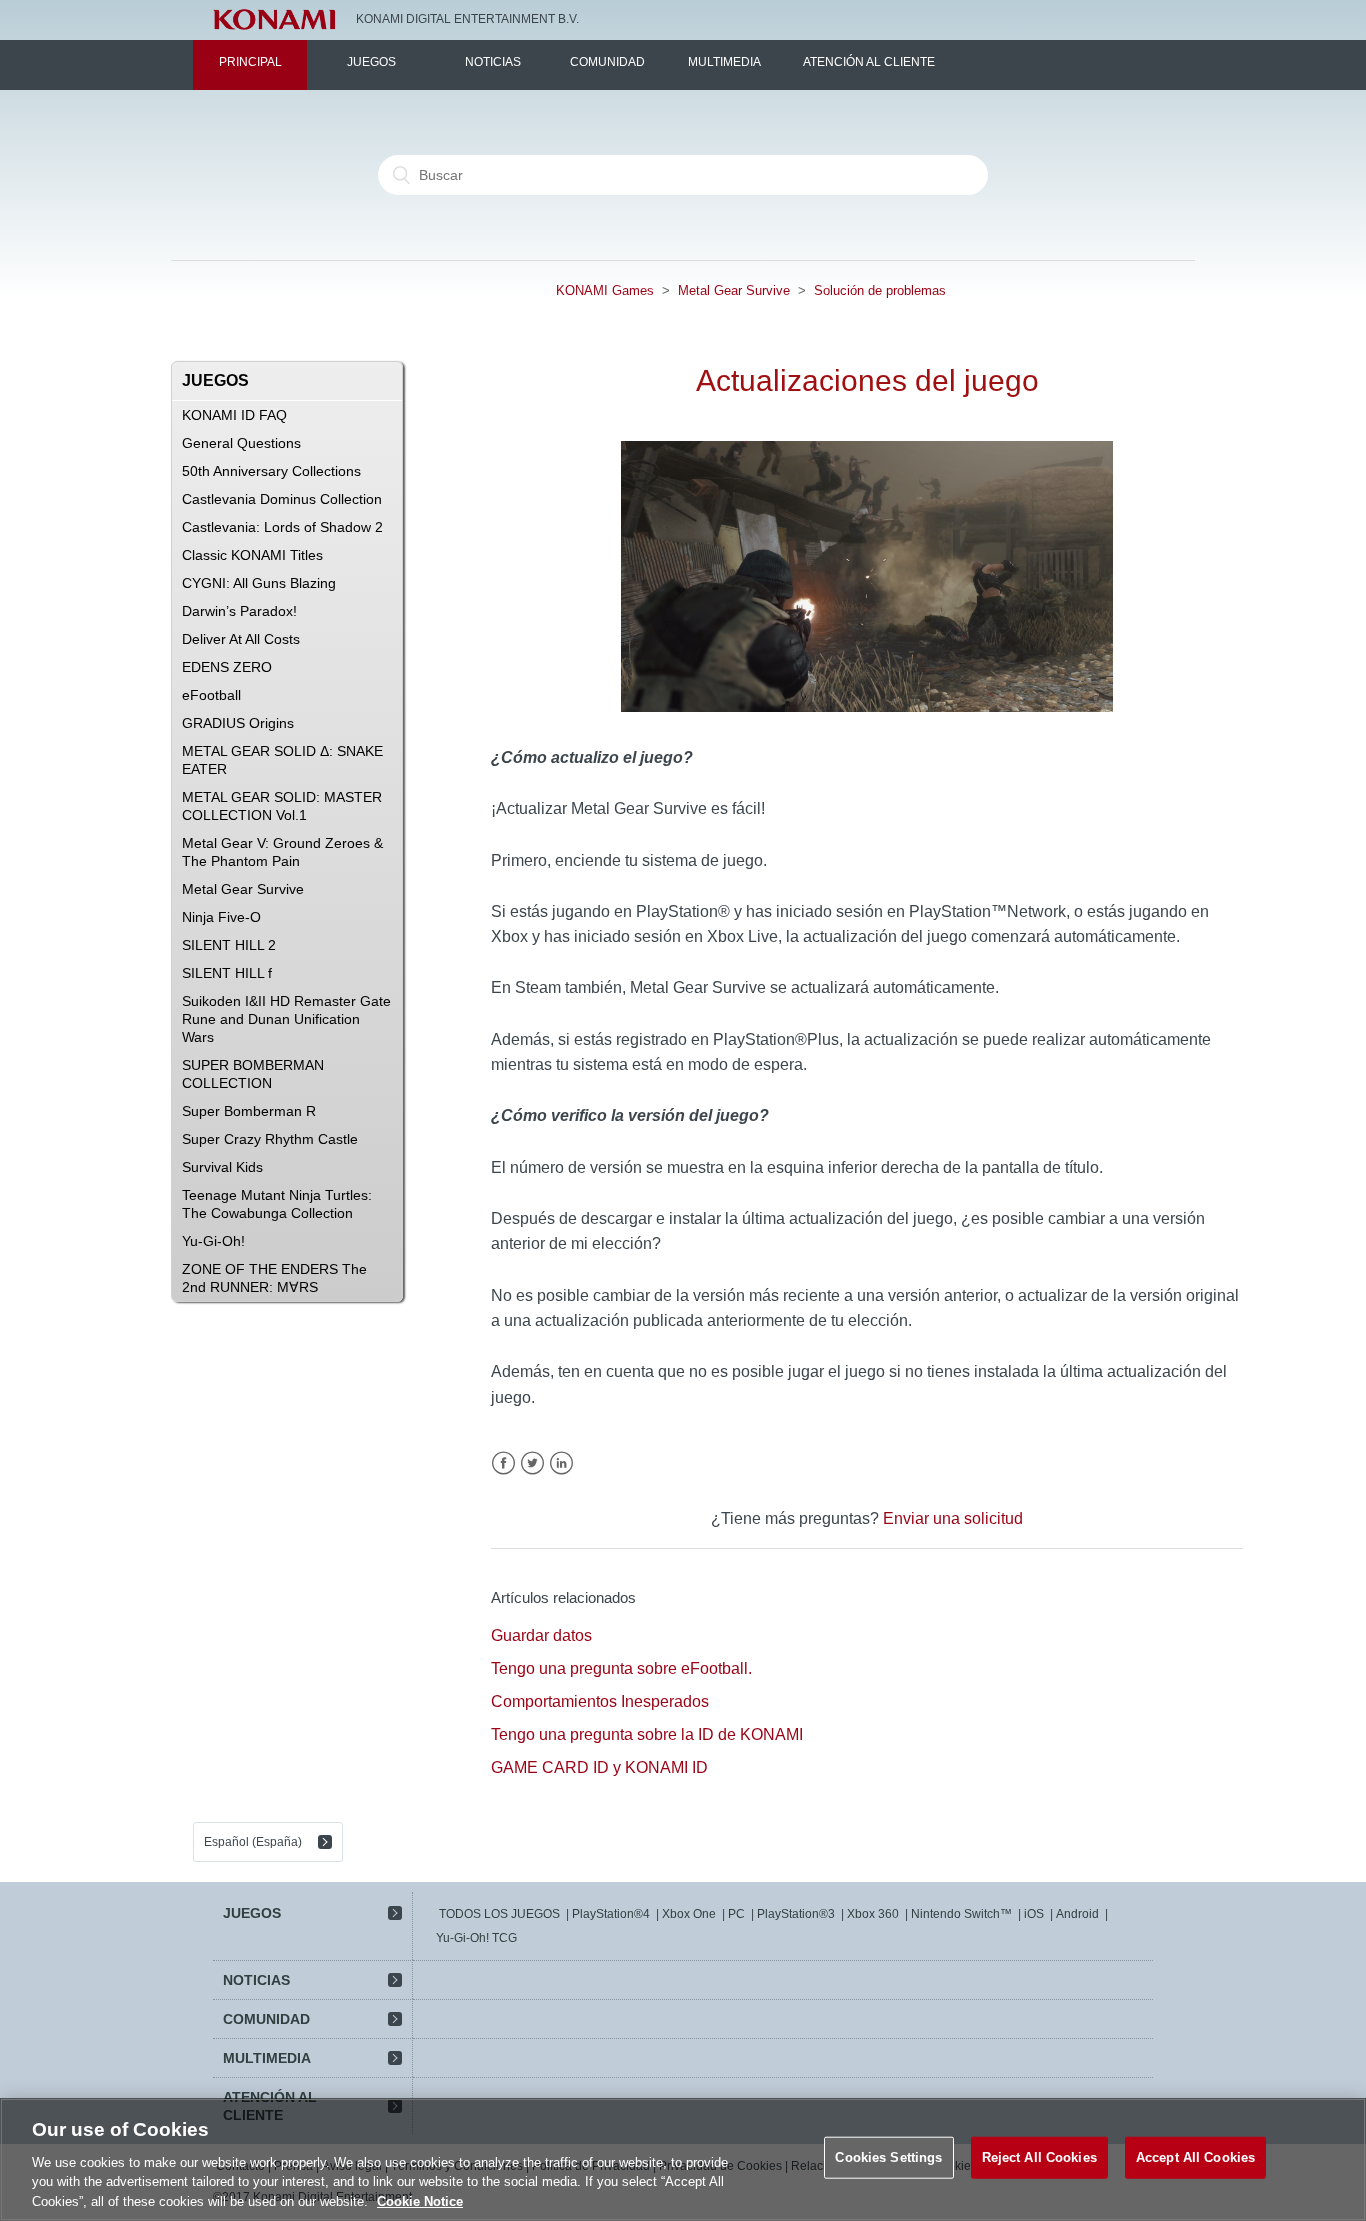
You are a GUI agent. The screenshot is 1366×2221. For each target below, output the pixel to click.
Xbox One (689, 1914)
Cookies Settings (888, 2157)
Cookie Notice (420, 2200)
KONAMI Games (605, 290)
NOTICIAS (493, 62)
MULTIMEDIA (724, 62)
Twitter (532, 1463)
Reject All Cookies (1039, 2157)
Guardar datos (541, 1635)
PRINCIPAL (250, 62)
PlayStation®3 (796, 1914)
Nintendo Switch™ (961, 1914)
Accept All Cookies (1195, 2157)
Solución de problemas (880, 290)
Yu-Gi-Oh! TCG (476, 1938)
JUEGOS (371, 62)
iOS (1034, 1914)
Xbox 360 (873, 1914)
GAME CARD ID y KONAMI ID (599, 1767)
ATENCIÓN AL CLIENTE (869, 62)
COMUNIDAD (607, 62)
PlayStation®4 (611, 1914)
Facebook (503, 1463)
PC (736, 1914)
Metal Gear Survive (734, 290)
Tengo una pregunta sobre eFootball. (621, 1668)
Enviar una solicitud (953, 1518)
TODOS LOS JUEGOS (499, 1914)
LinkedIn (561, 1463)
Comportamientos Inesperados (600, 1701)
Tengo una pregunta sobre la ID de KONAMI (647, 1734)
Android (1077, 1914)
